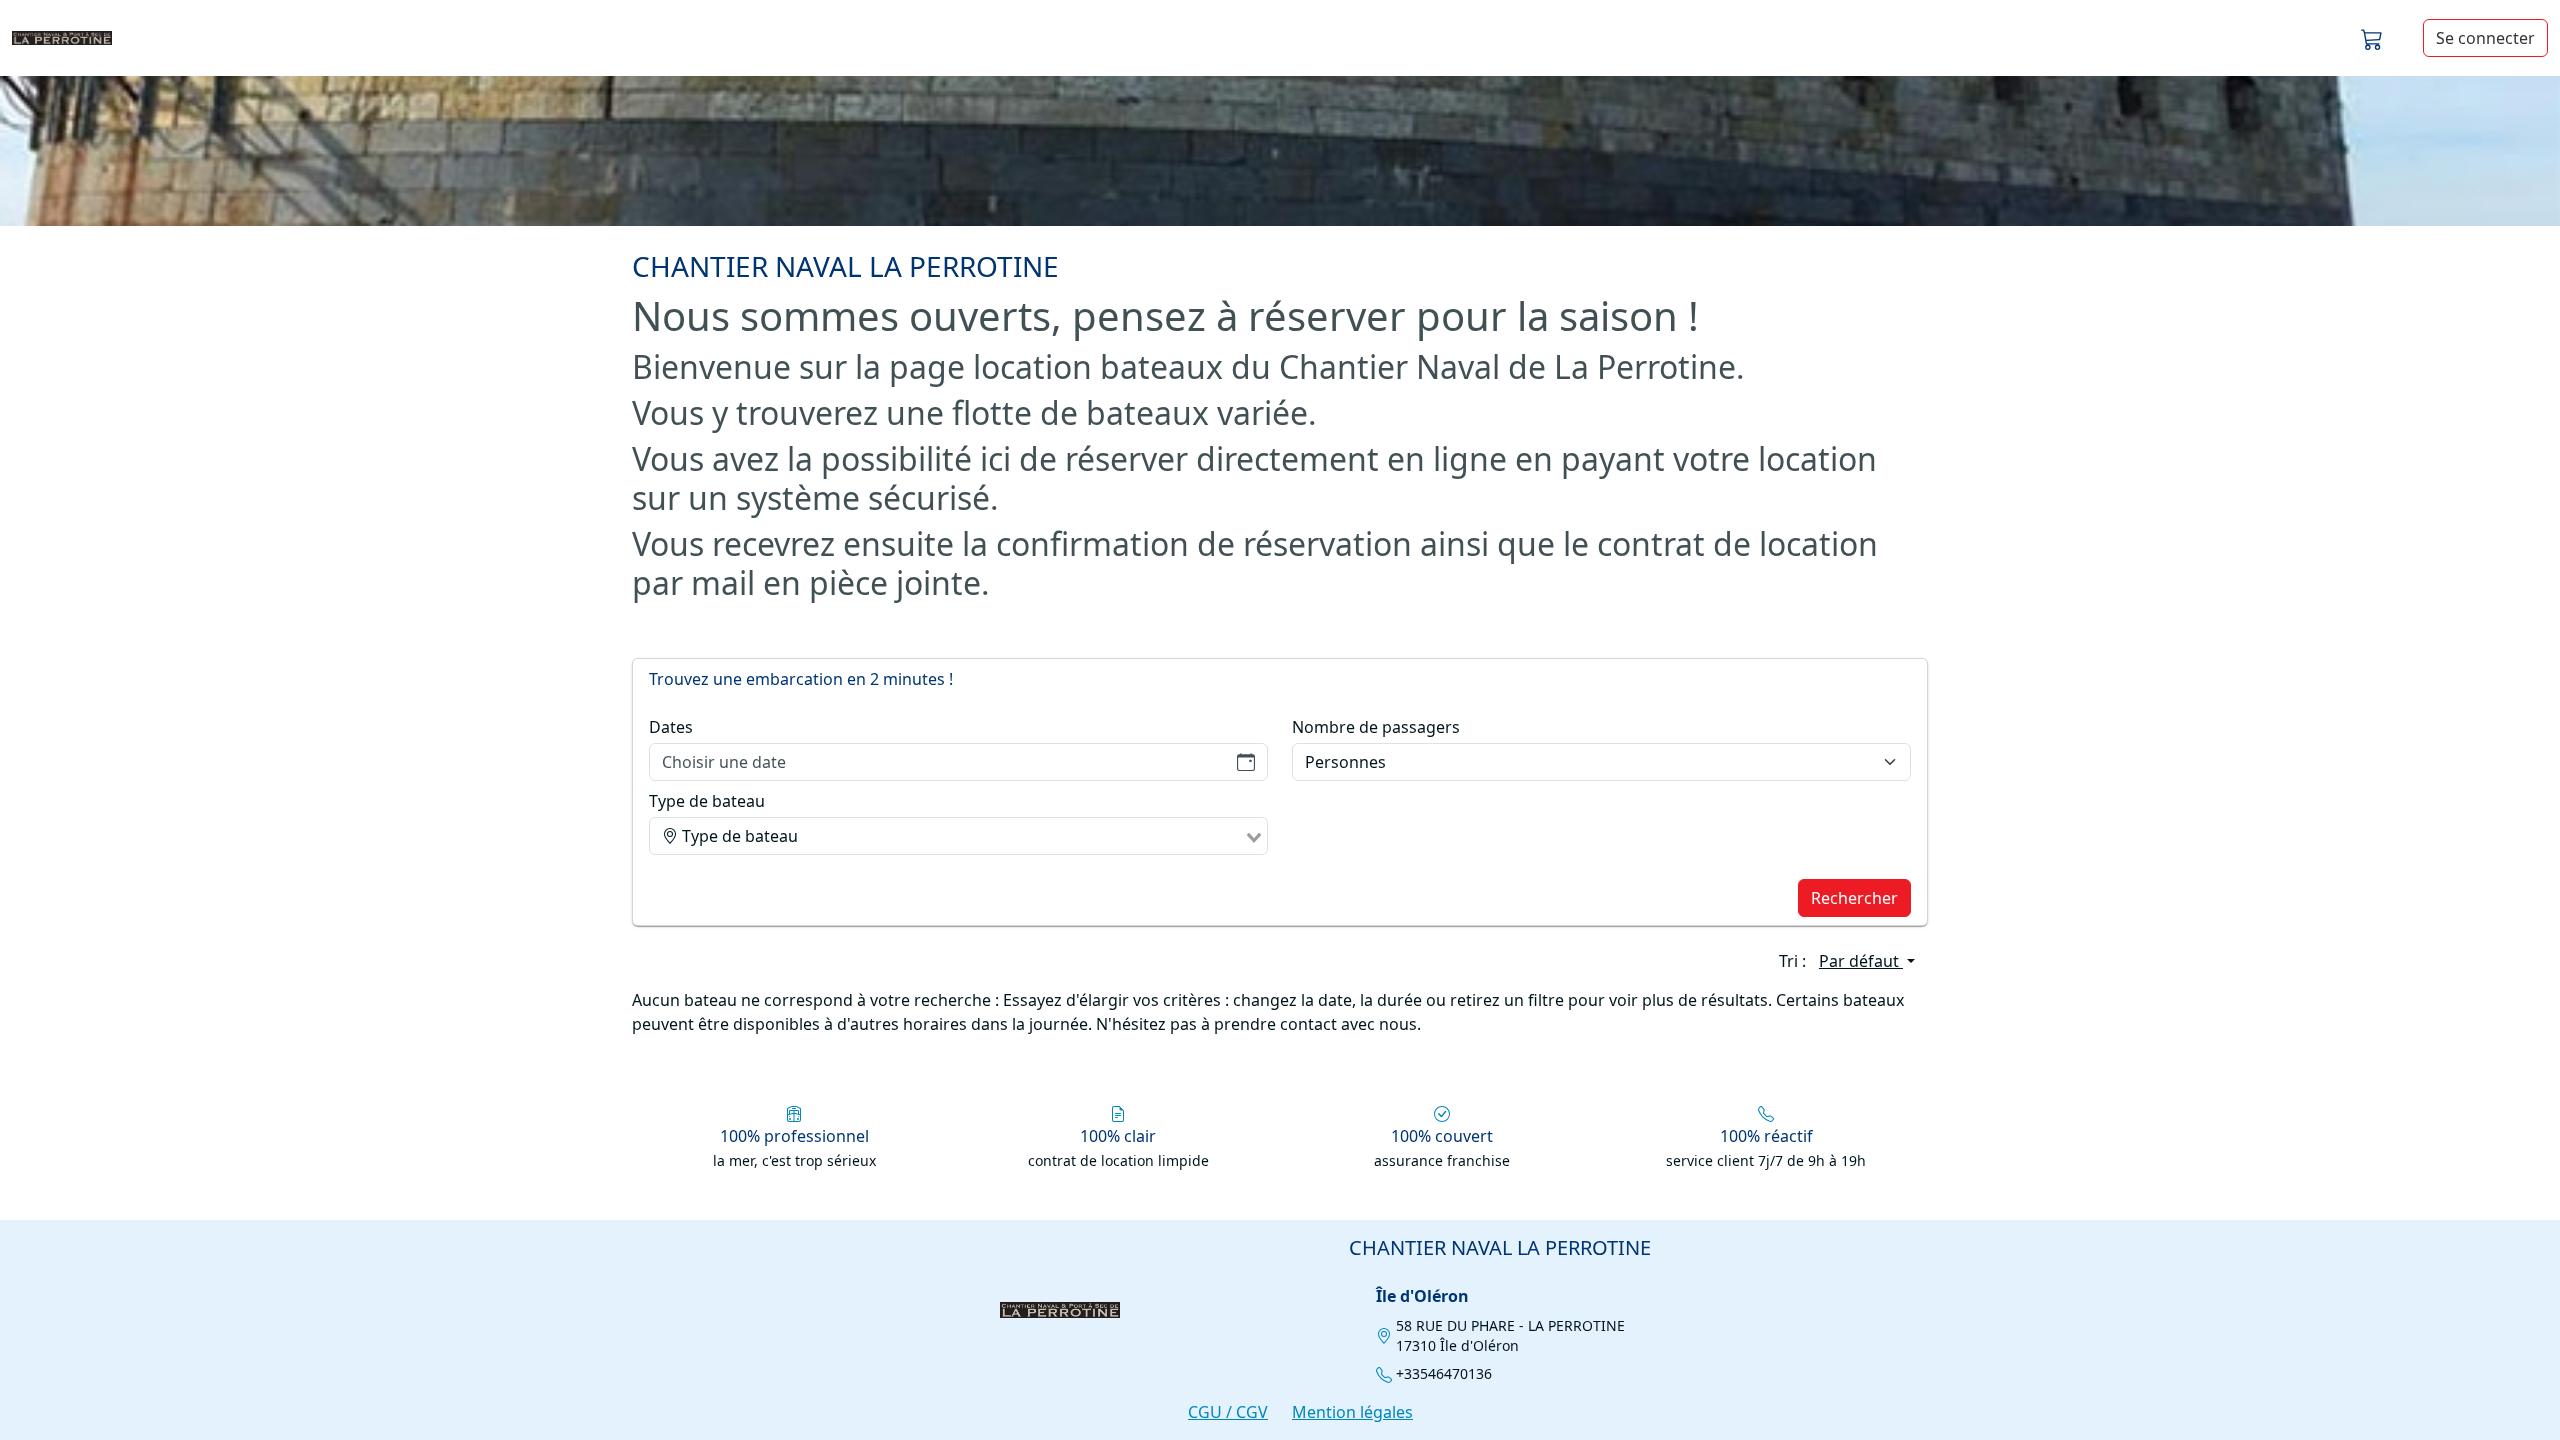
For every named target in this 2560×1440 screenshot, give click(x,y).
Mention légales (1352, 1412)
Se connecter (2485, 38)
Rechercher (1854, 898)
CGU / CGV (1228, 1412)
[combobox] (958, 836)
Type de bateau (707, 801)
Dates (671, 727)
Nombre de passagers (1376, 727)
